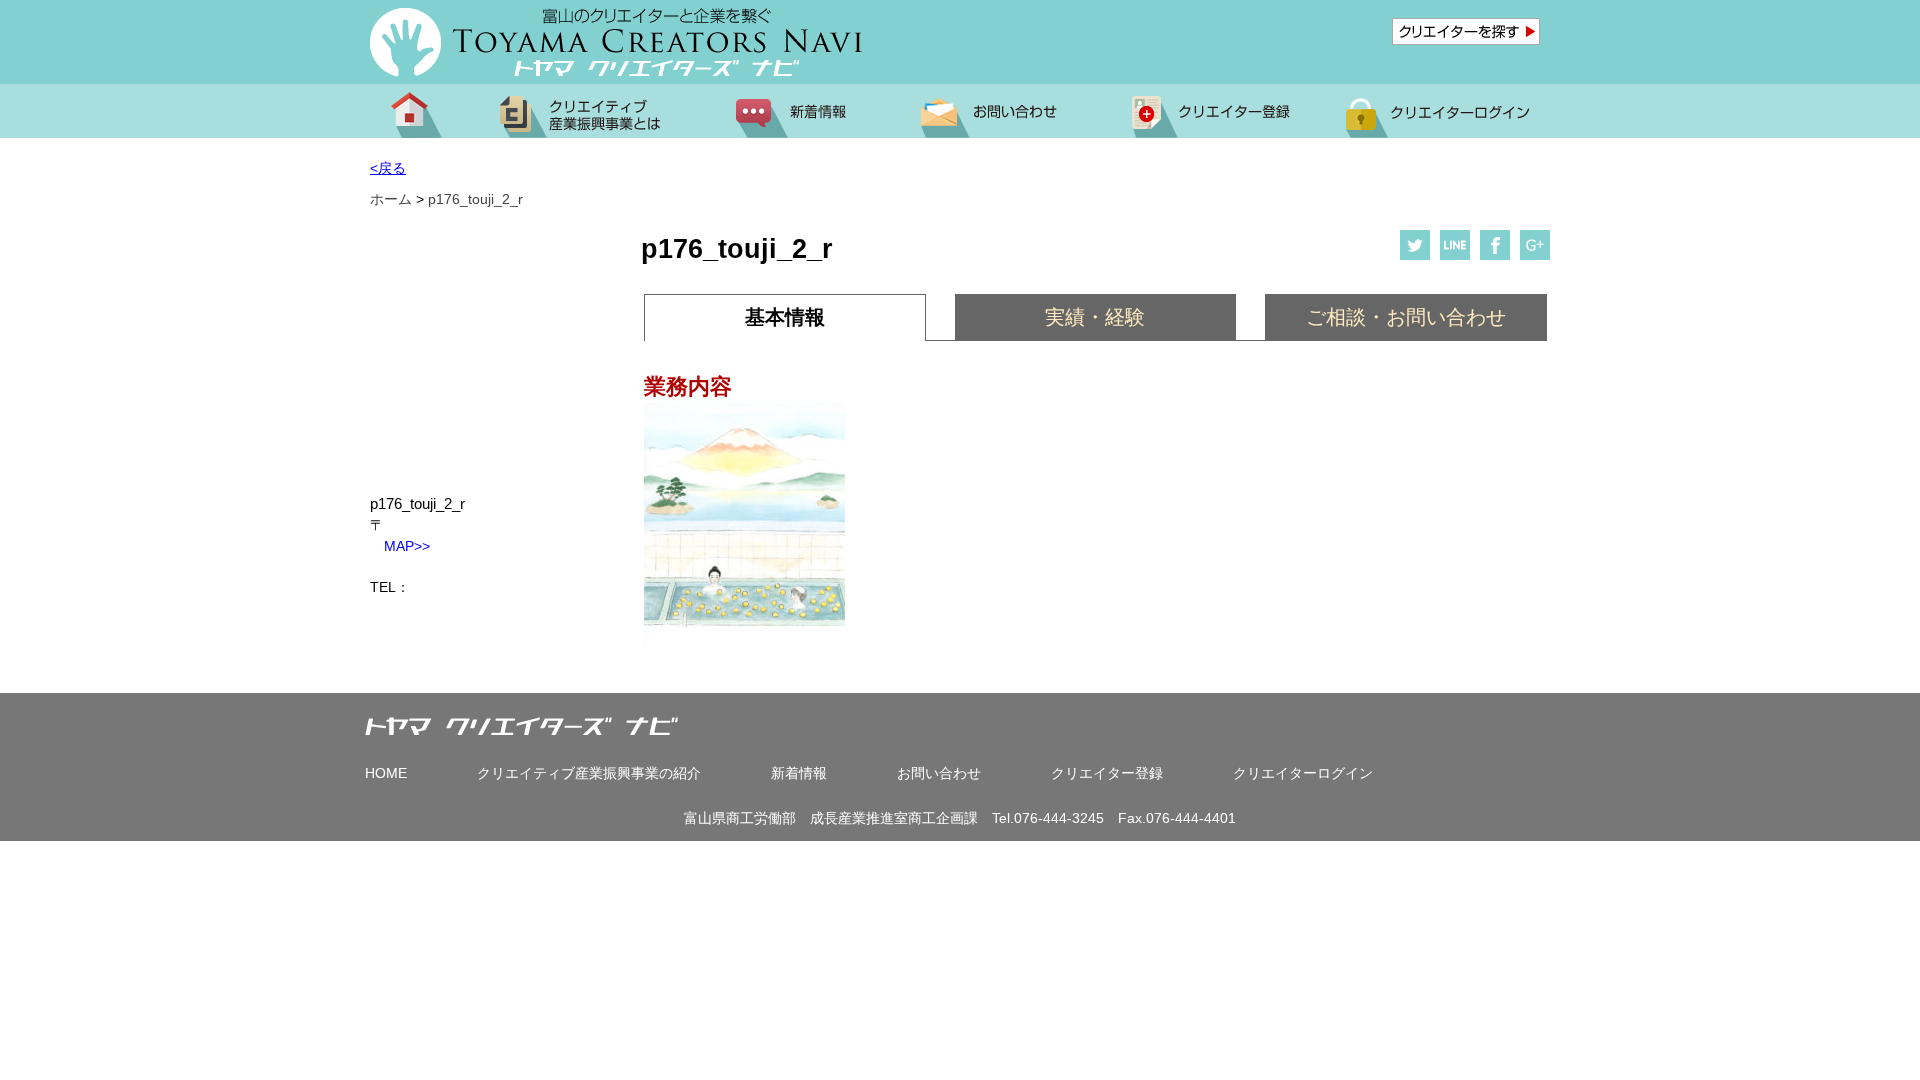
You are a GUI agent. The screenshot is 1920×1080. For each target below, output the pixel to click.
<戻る (388, 168)
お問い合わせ (939, 773)
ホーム (391, 199)
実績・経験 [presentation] (1095, 317)
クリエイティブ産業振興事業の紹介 (589, 773)
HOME (386, 773)
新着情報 (799, 773)
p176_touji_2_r (475, 199)
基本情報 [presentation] (785, 317)
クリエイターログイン (1303, 773)
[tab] (784, 317)
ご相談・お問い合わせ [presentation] (1406, 317)
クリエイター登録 (1107, 773)
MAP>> (400, 546)
